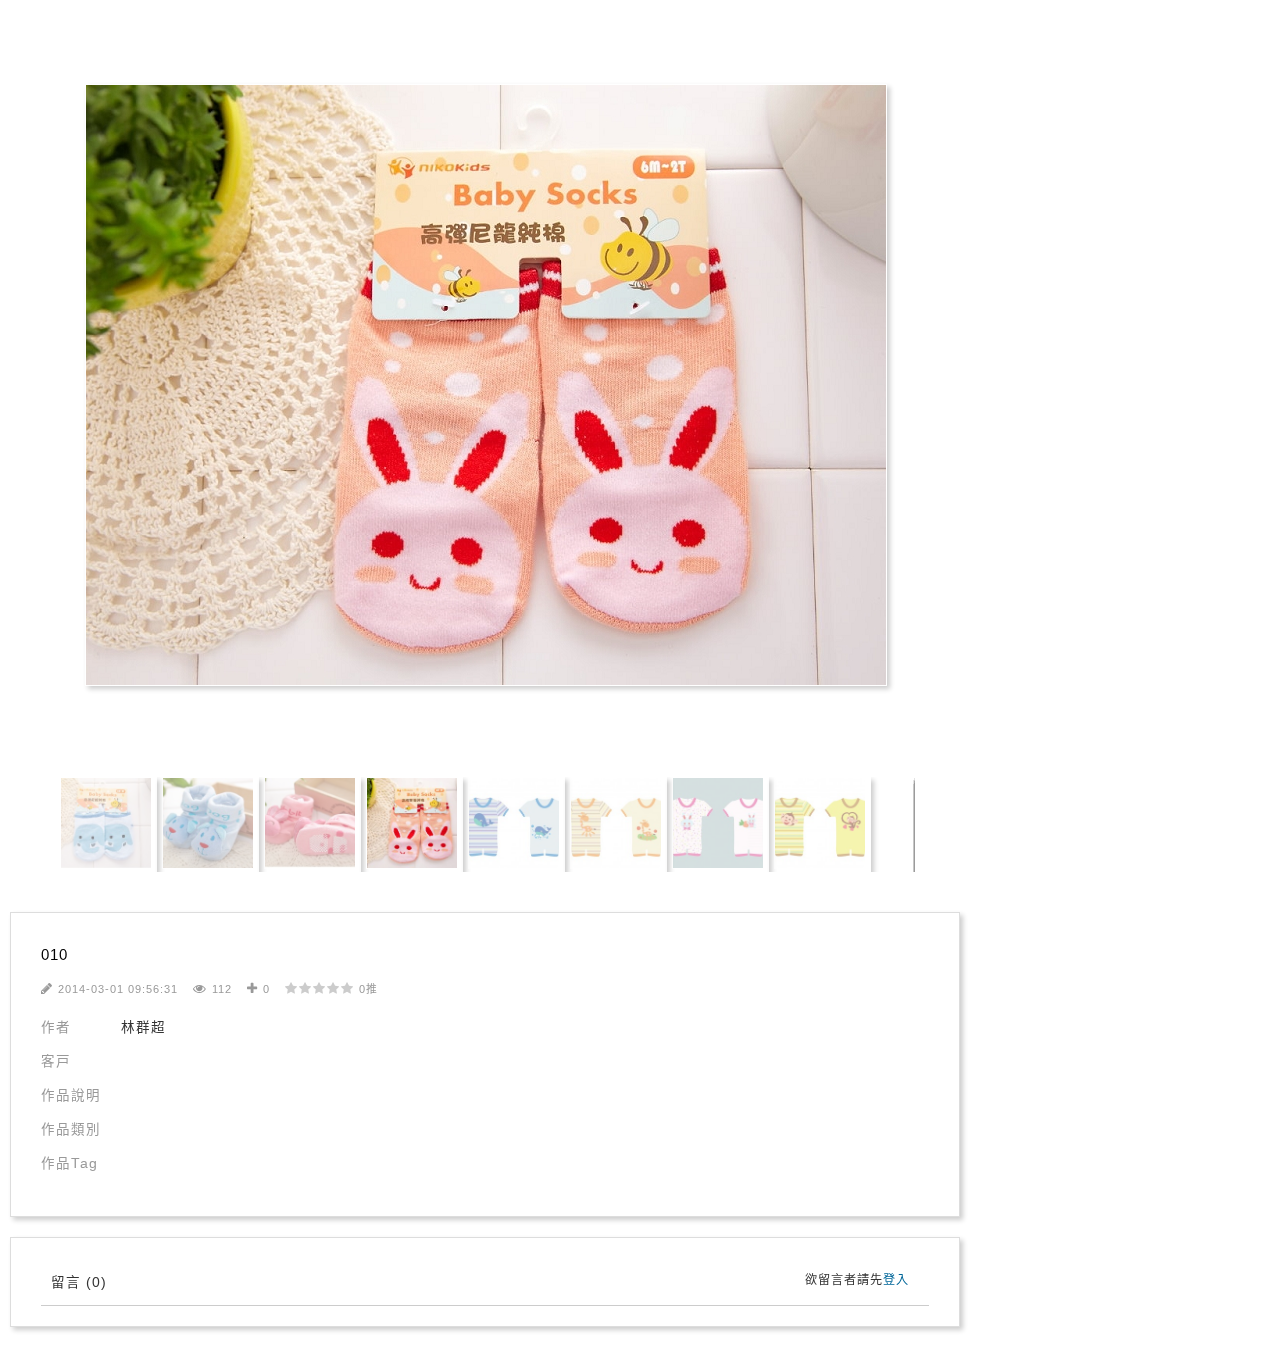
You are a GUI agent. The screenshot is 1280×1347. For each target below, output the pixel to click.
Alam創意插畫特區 (89, 42)
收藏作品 (379, 724)
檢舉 (625, 724)
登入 (896, 1280)
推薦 (472, 724)
